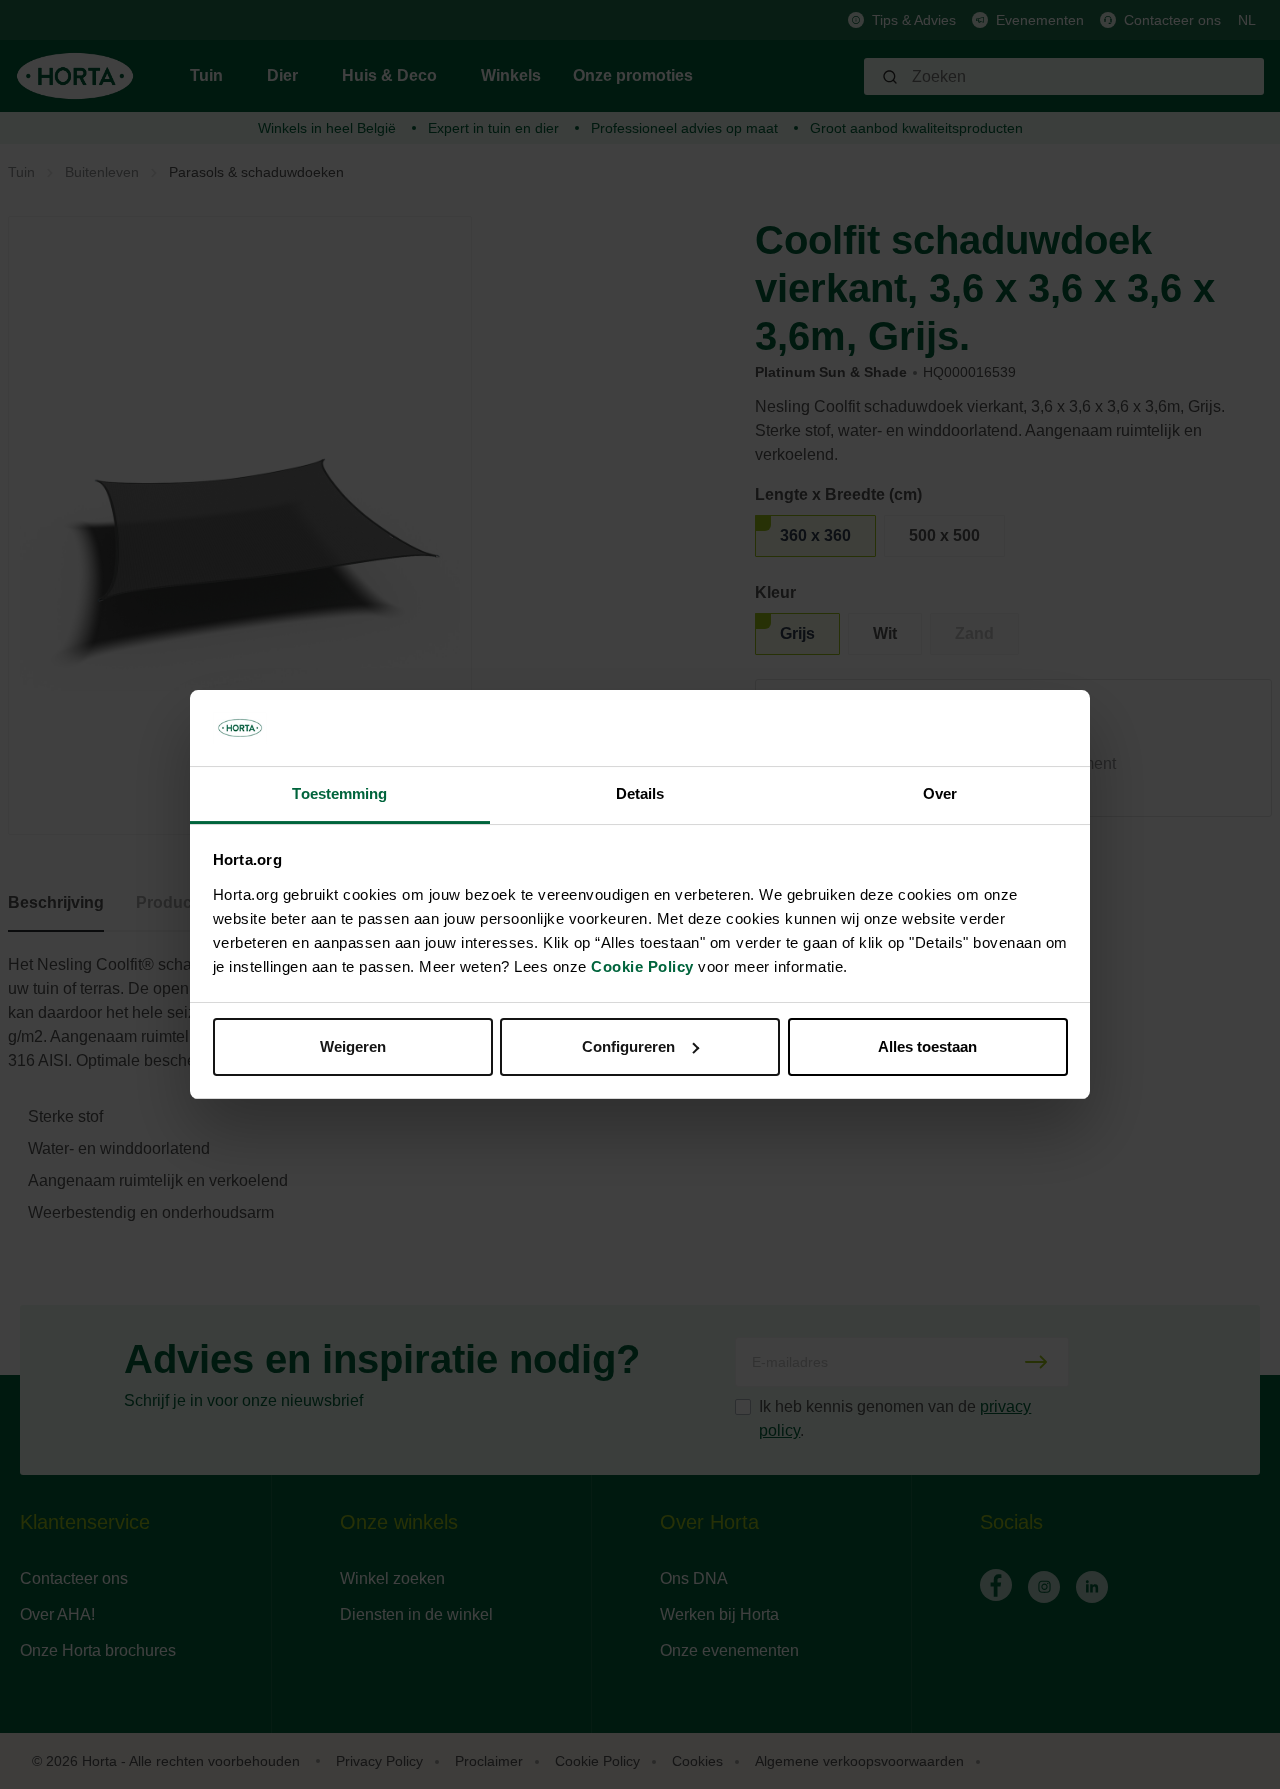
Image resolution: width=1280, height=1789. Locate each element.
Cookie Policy (642, 966)
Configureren (628, 1046)
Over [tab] (940, 793)
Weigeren (353, 1046)
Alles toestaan (927, 1046)
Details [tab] (640, 793)
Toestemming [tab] (339, 793)
